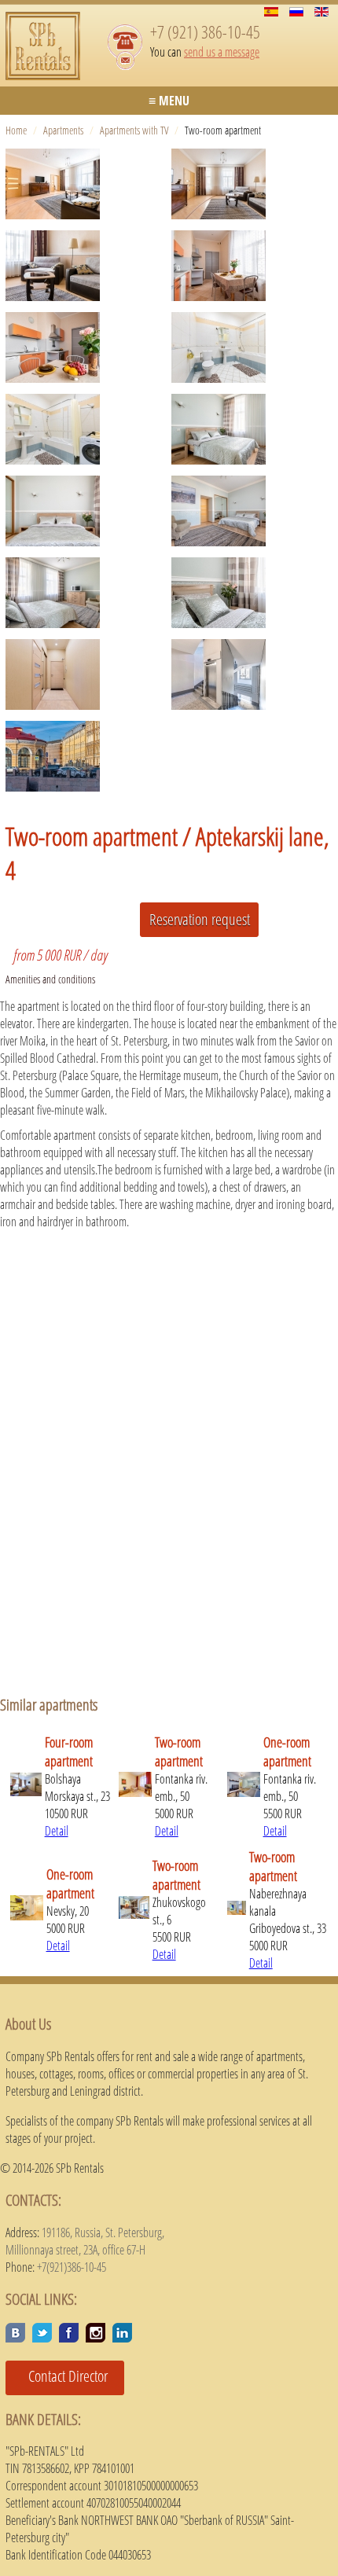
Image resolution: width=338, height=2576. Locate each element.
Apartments (63, 130)
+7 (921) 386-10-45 (205, 31)
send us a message (222, 52)
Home (16, 130)
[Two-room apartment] (88, 184)
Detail (57, 1831)
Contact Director (62, 2376)
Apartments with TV (134, 130)
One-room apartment (287, 1751)
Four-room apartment (69, 1751)
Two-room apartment (179, 1751)
